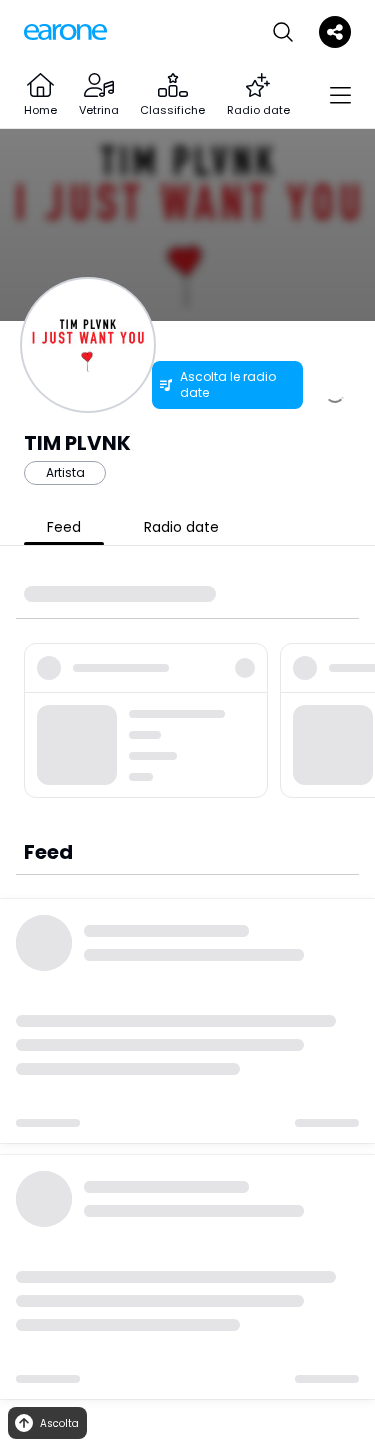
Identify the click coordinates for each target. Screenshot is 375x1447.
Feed (64, 527)
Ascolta (59, 1423)
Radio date (181, 527)
